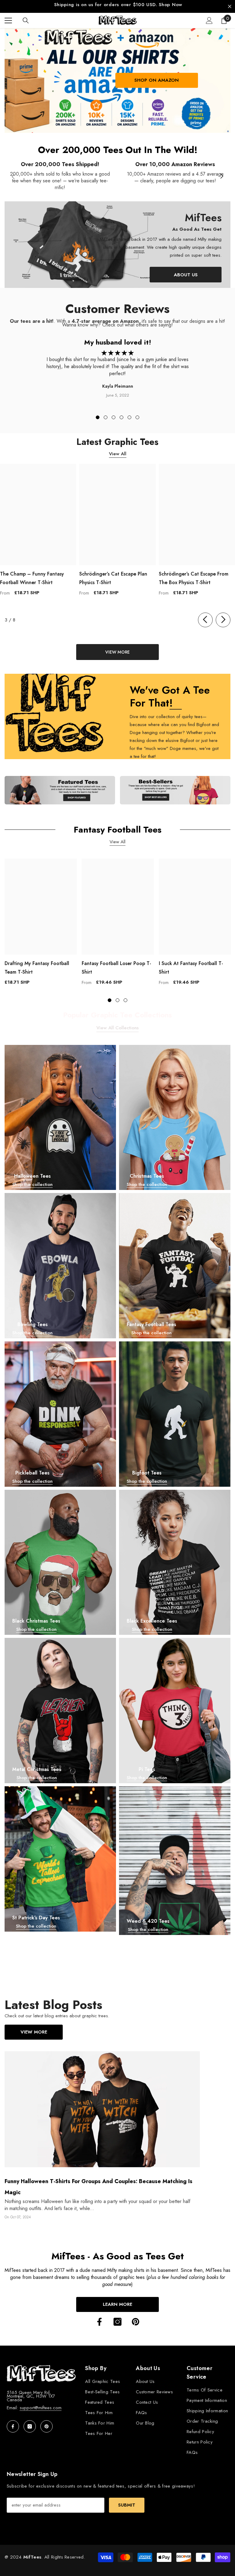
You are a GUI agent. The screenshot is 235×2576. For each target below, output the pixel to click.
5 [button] (129, 414)
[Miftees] (60, 787)
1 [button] (98, 414)
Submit (127, 2501)
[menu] (8, 17)
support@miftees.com (41, 2404)
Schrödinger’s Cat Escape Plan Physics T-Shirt (113, 574)
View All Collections (117, 1024)
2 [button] (106, 414)
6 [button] (137, 414)
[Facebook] (99, 2318)
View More (34, 2028)
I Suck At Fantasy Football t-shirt (191, 964)
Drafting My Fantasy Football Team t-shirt (37, 964)
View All (118, 450)
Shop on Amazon (157, 76)
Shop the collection (32, 1181)
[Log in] (209, 17)
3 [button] (114, 414)
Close (230, 5)
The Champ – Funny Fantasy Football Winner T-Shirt (32, 574)
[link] (60, 173)
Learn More (117, 2301)
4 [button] (121, 414)
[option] (117, 5)
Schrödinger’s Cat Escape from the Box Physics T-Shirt (194, 574)
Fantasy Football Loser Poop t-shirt (116, 964)
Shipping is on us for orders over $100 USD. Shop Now (118, 5)
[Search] (26, 17)
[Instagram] (117, 2318)
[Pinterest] (136, 2318)
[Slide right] (222, 173)
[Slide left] (205, 616)
